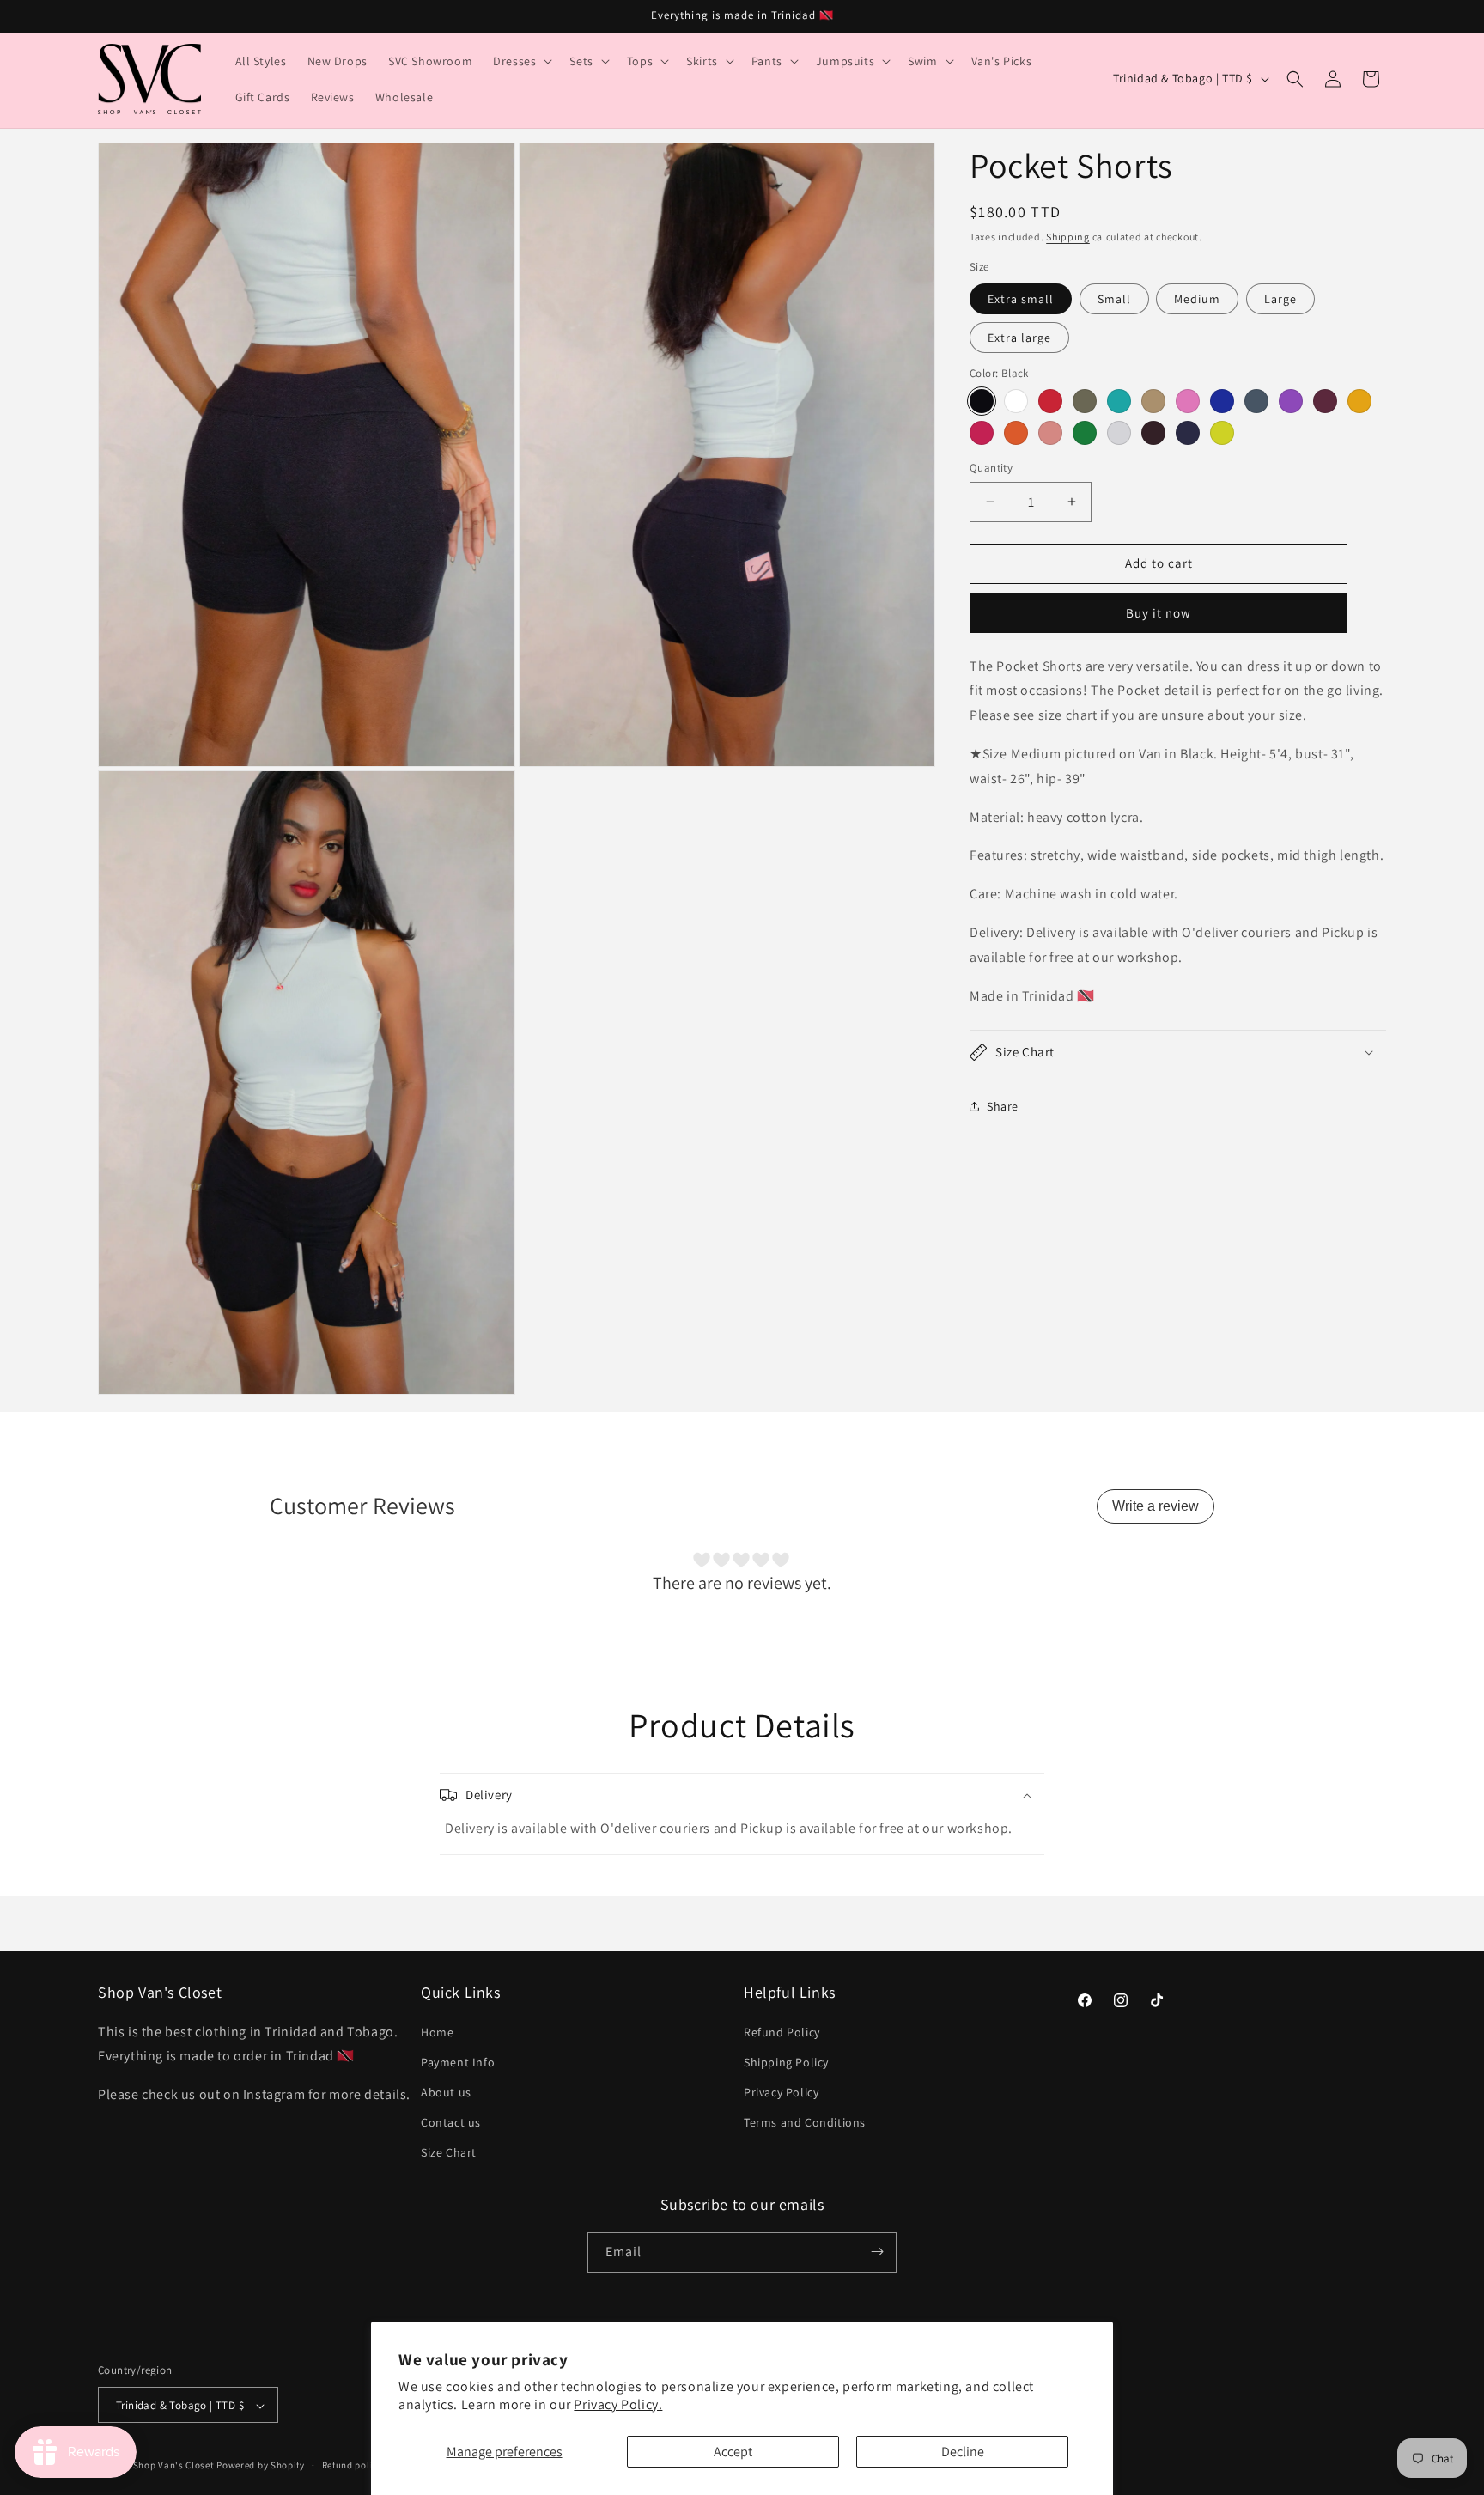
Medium (1197, 298)
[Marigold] (1359, 401)
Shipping (1068, 237)
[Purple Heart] (1291, 401)
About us (446, 2092)
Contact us (451, 2122)
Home (437, 2032)
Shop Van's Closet (175, 2466)
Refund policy (353, 2465)
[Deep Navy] (1188, 433)
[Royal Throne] (1222, 401)
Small (1114, 298)
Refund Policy (782, 2032)
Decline (963, 2452)
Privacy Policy (781, 2092)
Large (1280, 298)
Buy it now (1159, 612)
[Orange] (1016, 433)
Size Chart (449, 2153)
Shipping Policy (786, 2062)
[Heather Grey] (1119, 433)
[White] (1016, 401)
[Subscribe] (877, 2252)
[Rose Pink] (1050, 433)
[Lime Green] (1222, 433)
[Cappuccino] (1153, 401)
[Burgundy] (1325, 401)
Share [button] (1003, 1106)
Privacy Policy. (618, 2404)
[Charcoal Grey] (1256, 401)
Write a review (1156, 1506)
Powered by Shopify (261, 2466)
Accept (733, 2452)
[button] (521, 61)
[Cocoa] (1153, 433)
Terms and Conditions (805, 2122)
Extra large (1019, 337)
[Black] (982, 401)
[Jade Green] (1085, 433)
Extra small (1021, 298)
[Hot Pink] (982, 433)
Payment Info (458, 2062)
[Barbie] (1188, 401)
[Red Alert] (1050, 401)
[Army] (1085, 401)
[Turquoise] (1119, 401)
